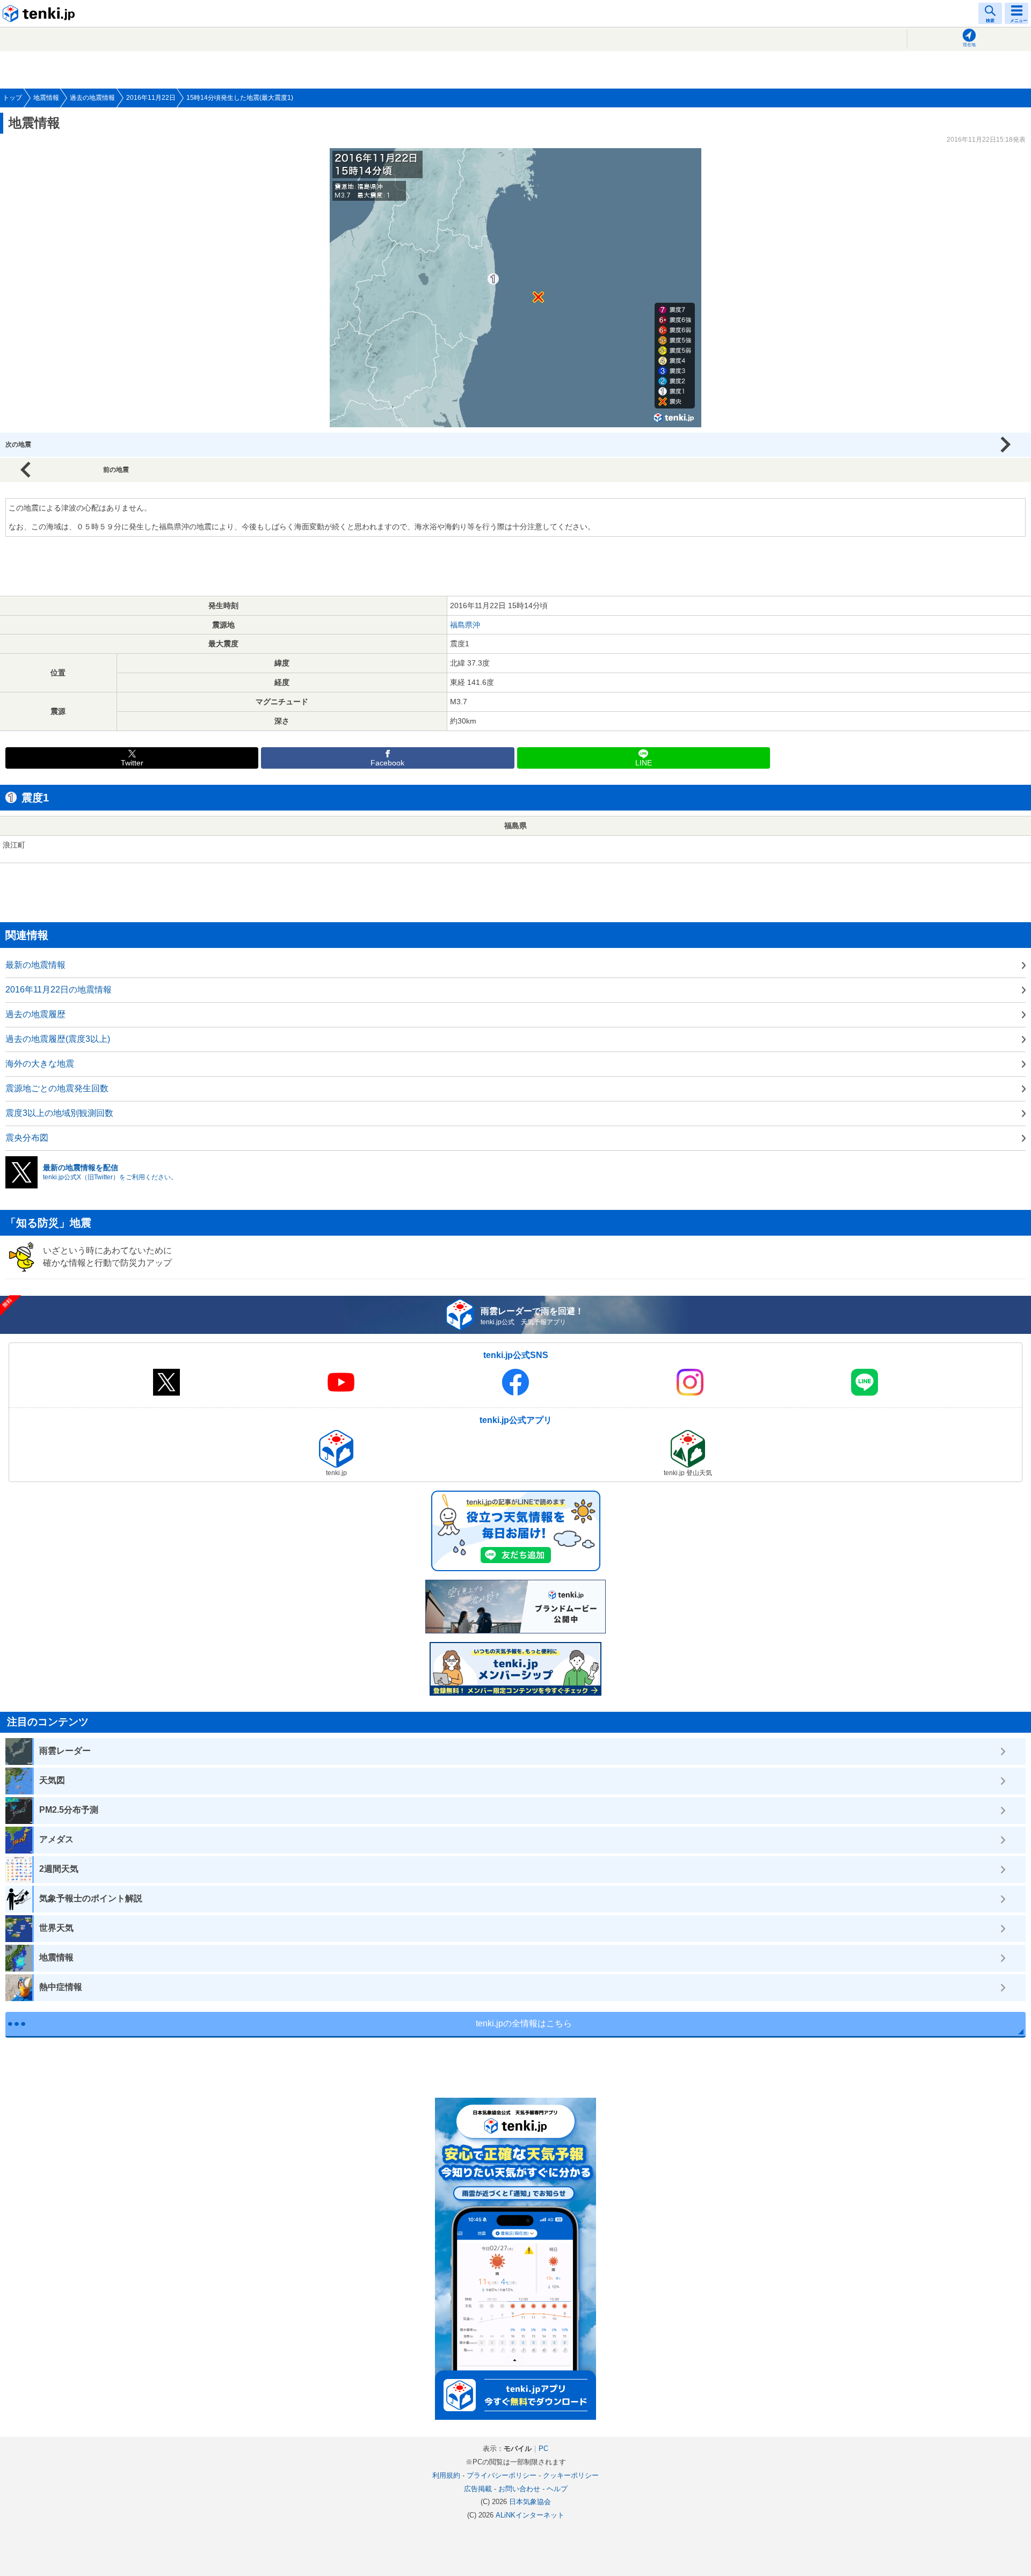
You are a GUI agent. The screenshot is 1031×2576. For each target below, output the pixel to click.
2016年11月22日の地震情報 (59, 990)
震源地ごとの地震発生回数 (57, 1088)
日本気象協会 (530, 2502)
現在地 (969, 45)
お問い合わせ (519, 2489)
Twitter (132, 763)
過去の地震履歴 (35, 1014)
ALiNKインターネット (530, 2515)
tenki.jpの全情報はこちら (524, 2023)
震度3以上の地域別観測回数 (59, 1113)
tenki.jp (40, 13)
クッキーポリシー (571, 2475)
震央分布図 (27, 1138)
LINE (644, 763)
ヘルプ (557, 2489)
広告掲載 (478, 2489)
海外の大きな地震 (40, 1064)
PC (543, 2449)
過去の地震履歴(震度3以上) (58, 1039)
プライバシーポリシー (502, 2475)
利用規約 (446, 2475)
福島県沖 (465, 625)
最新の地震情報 (35, 965)
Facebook (387, 763)
